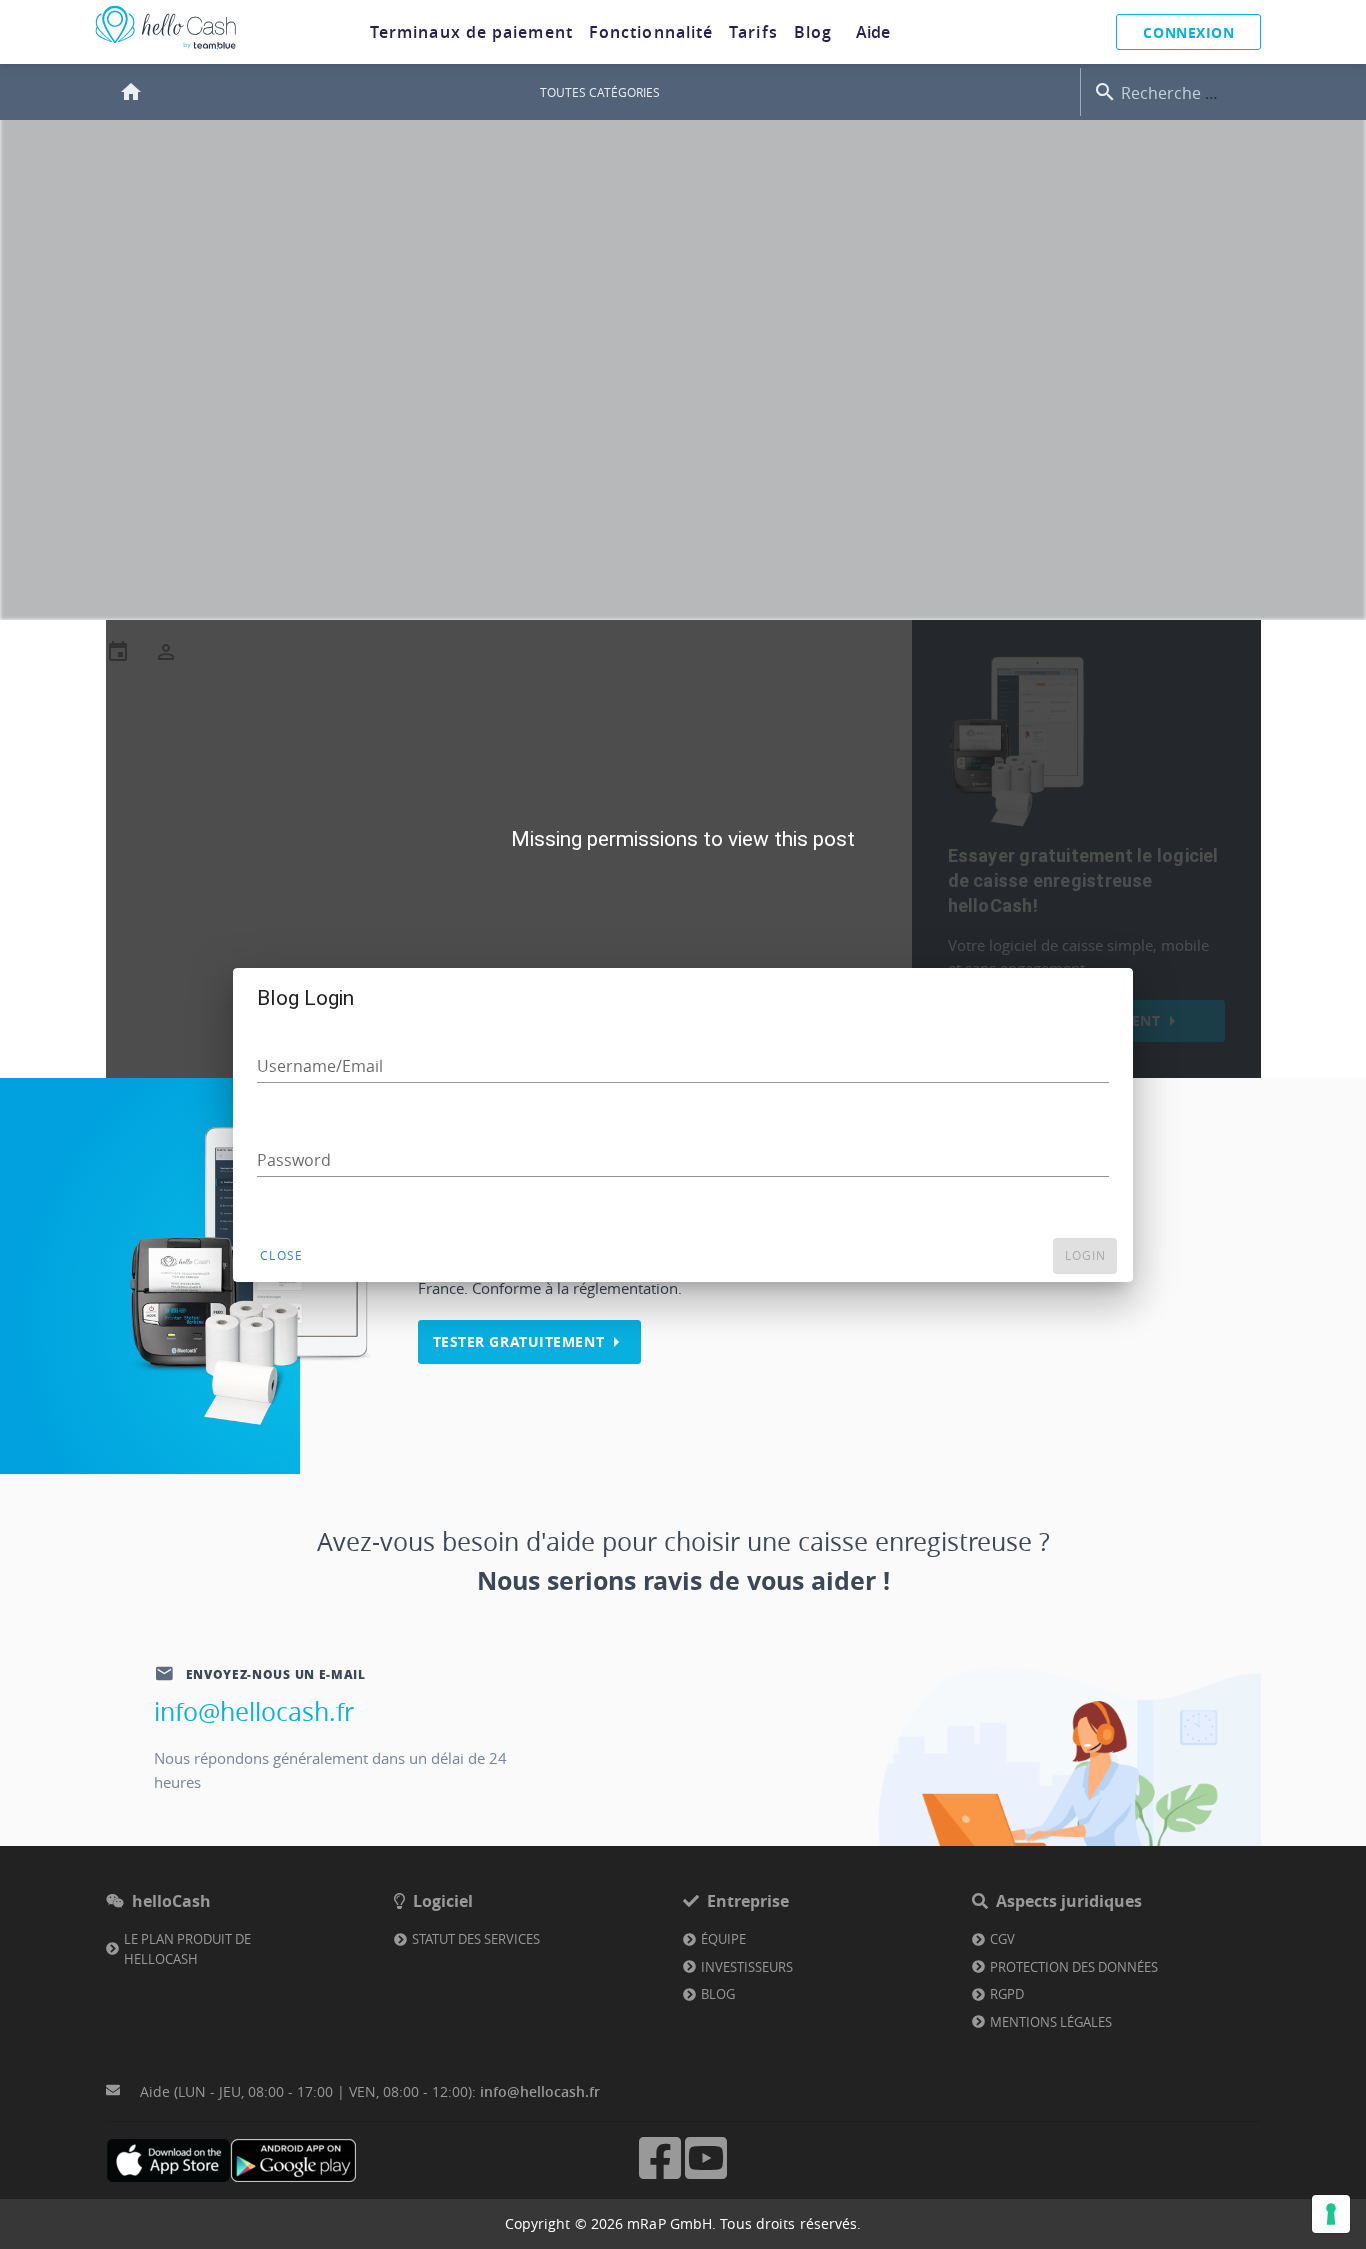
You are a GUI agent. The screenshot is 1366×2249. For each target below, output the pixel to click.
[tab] (471, 32)
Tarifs (753, 32)
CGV (1002, 1939)
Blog (813, 32)
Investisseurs (747, 1967)
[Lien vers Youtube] (706, 2176)
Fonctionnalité (651, 32)
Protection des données (1074, 1967)
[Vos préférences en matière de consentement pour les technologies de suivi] (1331, 2214)
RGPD (1007, 1994)
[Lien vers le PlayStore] (293, 2160)
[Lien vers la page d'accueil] (166, 49)
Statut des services (476, 1939)
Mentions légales (1051, 2022)
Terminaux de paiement (471, 32)
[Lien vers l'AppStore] (168, 2160)
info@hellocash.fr (254, 1711)
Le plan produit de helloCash (187, 1949)
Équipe (723, 1939)
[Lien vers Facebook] (660, 2176)
